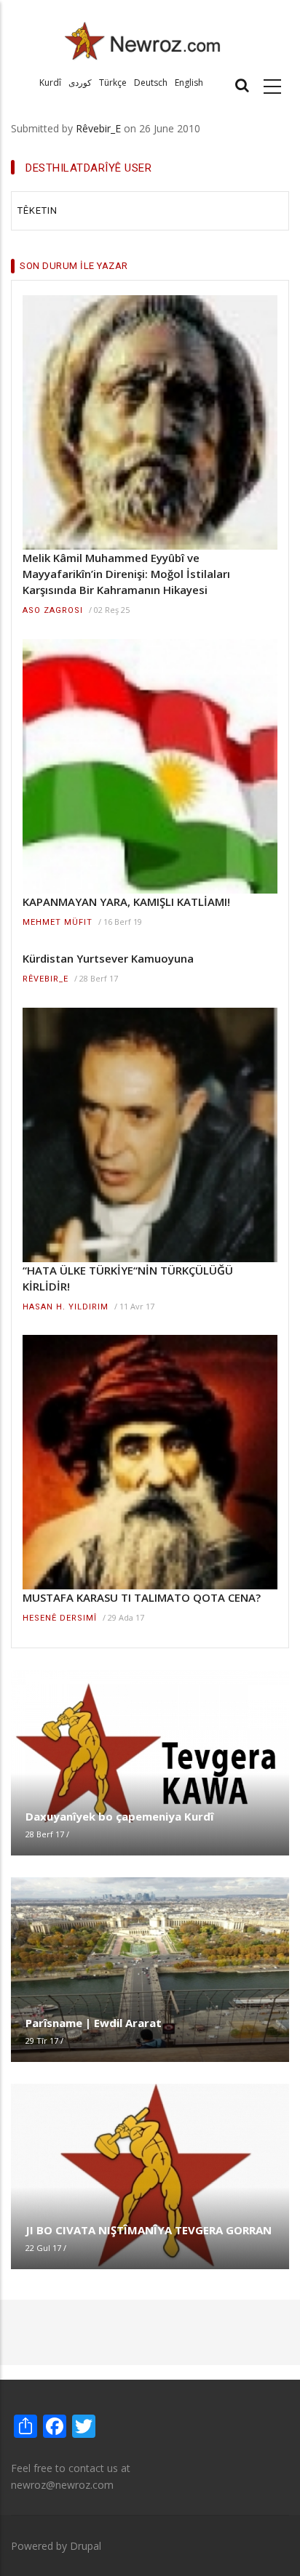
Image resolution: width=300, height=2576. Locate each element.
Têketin (37, 210)
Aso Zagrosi (53, 610)
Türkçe (113, 83)
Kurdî (50, 83)
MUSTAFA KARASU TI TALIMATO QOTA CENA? (142, 1597)
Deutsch (151, 83)
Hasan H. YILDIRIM (66, 1307)
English (189, 83)
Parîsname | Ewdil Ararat (94, 2023)
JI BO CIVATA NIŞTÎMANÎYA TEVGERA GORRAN (149, 2230)
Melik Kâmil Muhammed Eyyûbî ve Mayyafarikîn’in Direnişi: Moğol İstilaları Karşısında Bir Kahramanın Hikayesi (126, 574)
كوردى (80, 83)
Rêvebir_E (98, 128)
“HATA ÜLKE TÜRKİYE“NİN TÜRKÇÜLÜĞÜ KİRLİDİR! (128, 1278)
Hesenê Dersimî (60, 1618)
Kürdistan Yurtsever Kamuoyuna (108, 958)
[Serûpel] (142, 40)
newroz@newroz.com (62, 2485)
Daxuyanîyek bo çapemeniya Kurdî (119, 1816)
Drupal (86, 2546)
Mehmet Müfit (58, 922)
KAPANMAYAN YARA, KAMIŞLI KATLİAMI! (126, 902)
